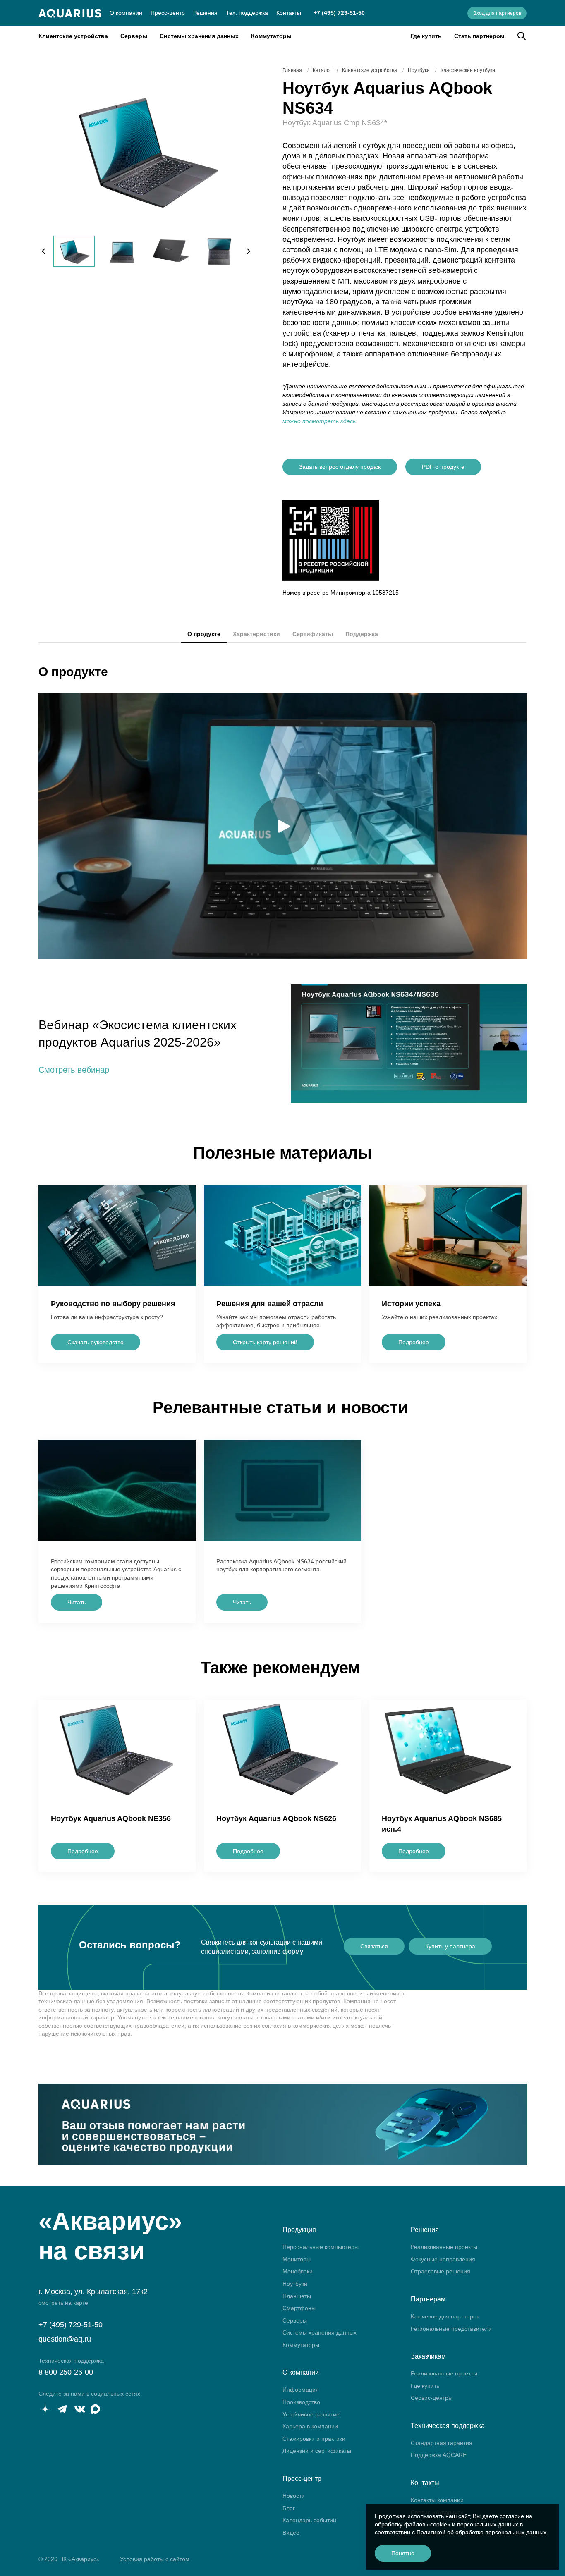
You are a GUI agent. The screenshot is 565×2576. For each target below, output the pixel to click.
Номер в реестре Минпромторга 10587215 (341, 593)
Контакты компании (437, 2500)
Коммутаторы (271, 36)
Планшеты (297, 2296)
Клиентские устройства (73, 36)
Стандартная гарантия (442, 2443)
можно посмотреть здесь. (320, 421)
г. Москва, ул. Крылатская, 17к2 (93, 2292)
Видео (291, 2533)
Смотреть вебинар (74, 1070)
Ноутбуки (295, 2284)
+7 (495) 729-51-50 (339, 13)
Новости (294, 2496)
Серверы (134, 36)
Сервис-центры (432, 2398)
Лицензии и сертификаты (317, 2451)
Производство (301, 2402)
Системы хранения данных (199, 36)
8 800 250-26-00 (66, 2372)
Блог (289, 2508)
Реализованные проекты (444, 2247)
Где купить (426, 36)
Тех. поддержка (247, 13)
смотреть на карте (63, 2303)
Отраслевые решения (441, 2271)
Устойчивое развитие (311, 2414)
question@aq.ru (65, 2339)
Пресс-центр (168, 13)
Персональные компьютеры (321, 2247)
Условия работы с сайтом (155, 2559)
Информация (301, 2390)
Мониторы (297, 2259)
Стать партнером (479, 36)
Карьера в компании (310, 2426)
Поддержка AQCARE (439, 2455)
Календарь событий (309, 2520)
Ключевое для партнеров (445, 2316)
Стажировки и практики (314, 2439)
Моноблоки (298, 2271)
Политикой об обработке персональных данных (481, 2532)
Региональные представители (451, 2329)
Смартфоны (299, 2308)
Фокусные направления (443, 2259)
